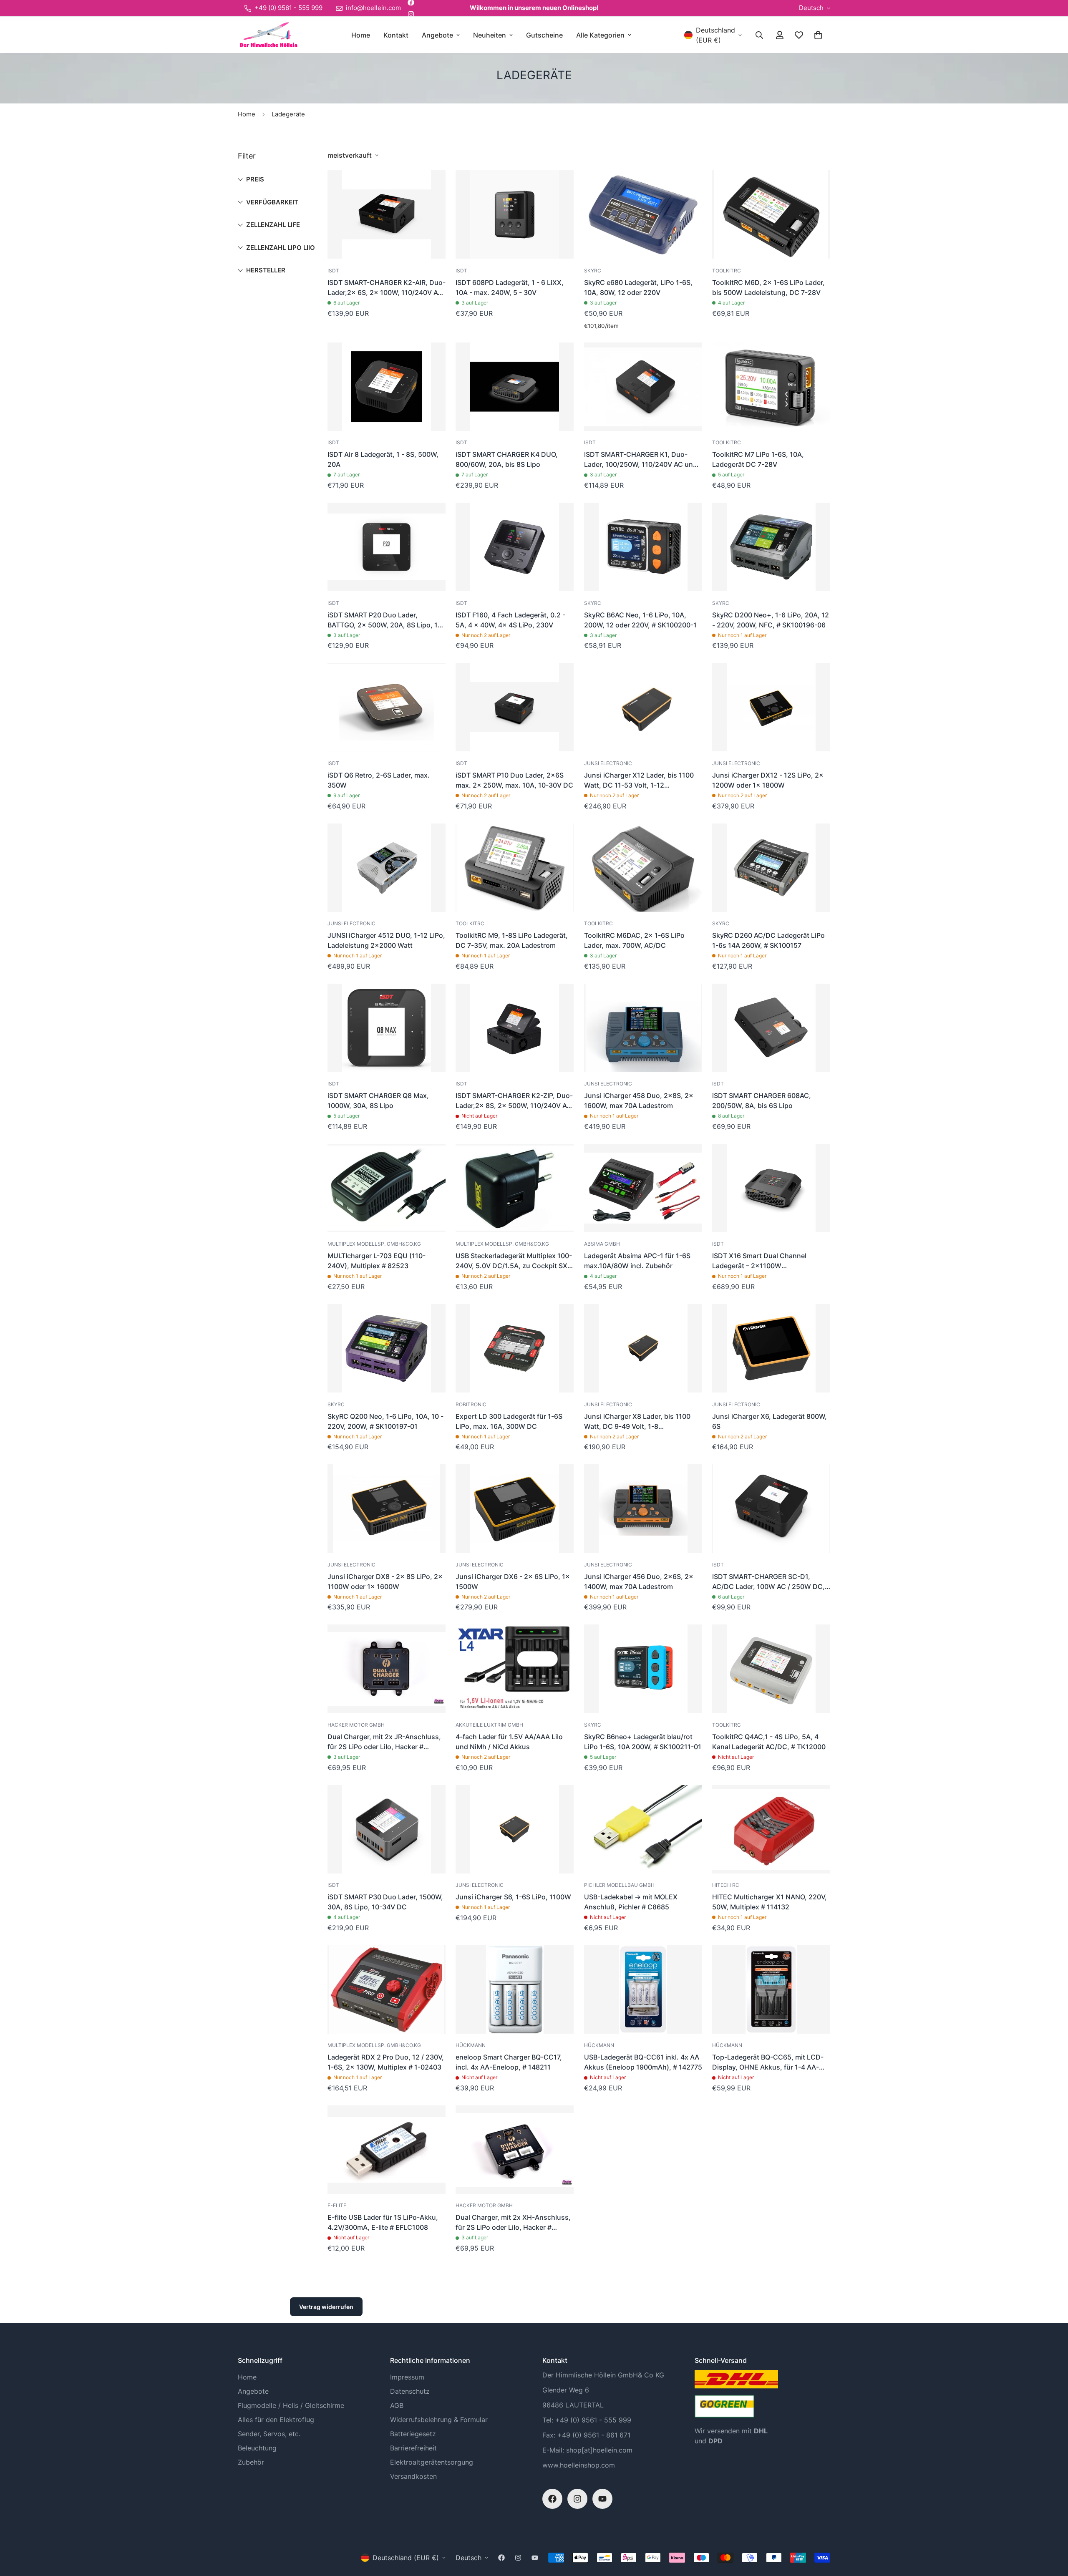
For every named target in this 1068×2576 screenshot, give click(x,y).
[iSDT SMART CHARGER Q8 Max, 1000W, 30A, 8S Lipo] (387, 1028)
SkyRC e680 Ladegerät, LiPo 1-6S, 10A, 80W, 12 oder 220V (638, 287)
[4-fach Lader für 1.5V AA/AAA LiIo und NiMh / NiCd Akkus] (515, 1669)
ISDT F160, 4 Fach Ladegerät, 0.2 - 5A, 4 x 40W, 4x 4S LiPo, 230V (510, 620)
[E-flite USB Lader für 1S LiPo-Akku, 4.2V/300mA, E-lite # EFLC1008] (387, 2150)
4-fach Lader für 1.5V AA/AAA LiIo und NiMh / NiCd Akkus (509, 1742)
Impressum (407, 2377)
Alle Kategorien (600, 35)
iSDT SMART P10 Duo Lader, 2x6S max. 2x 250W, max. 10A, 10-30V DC (514, 780)
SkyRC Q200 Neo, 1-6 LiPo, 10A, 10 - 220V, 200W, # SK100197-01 (385, 1421)
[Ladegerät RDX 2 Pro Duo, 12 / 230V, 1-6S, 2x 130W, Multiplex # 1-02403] (387, 1989)
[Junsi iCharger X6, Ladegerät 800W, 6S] (771, 1348)
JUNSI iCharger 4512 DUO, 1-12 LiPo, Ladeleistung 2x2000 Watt (386, 940)
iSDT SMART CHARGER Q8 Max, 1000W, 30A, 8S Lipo (378, 1100)
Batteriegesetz (413, 2434)
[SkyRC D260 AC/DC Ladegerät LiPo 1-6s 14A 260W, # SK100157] (771, 868)
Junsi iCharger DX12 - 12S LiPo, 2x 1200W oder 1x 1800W (768, 780)
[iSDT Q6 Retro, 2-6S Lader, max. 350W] (387, 707)
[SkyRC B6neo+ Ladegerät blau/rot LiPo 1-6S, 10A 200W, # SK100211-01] (643, 1669)
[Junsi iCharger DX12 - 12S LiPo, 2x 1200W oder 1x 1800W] (771, 707)
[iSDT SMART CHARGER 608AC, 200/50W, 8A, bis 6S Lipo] (771, 1028)
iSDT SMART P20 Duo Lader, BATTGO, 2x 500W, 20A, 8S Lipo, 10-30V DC (386, 620)
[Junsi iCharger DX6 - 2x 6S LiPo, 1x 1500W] (515, 1508)
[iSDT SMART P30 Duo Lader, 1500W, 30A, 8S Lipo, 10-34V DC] (387, 1829)
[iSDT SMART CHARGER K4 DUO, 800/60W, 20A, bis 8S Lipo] (515, 387)
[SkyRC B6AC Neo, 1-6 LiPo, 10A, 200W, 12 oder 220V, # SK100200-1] (643, 547)
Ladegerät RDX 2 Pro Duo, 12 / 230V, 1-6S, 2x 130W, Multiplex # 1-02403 (386, 2062)
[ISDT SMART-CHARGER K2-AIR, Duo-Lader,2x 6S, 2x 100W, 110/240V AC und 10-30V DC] (387, 214)
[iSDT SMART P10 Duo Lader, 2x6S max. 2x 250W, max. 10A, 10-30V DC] (515, 707)
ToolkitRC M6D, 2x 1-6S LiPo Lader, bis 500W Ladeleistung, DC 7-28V (768, 287)
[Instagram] (411, 14)
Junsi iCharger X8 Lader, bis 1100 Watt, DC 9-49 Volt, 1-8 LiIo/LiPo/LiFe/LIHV (637, 1422)
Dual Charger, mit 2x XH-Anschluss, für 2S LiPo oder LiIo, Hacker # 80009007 (513, 2223)
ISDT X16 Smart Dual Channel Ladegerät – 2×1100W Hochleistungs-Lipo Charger (759, 1261)
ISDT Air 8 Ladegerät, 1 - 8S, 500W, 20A (383, 459)
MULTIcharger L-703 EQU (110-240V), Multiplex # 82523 (377, 1261)
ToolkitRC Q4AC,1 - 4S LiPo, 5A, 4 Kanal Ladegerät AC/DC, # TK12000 (769, 1742)
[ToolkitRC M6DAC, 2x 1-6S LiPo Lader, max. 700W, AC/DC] (643, 868)
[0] (818, 35)
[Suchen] (759, 35)
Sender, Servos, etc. (269, 2434)
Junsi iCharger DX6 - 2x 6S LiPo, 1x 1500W (513, 1581)
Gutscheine (544, 35)
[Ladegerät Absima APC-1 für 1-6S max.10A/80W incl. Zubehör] (643, 1188)
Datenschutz (410, 2391)
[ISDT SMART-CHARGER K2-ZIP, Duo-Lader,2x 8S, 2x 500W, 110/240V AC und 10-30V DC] (515, 1028)
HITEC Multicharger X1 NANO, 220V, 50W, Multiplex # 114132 (770, 1902)
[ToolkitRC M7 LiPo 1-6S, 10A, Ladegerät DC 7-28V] (771, 387)
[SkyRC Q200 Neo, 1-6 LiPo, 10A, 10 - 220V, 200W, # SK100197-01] (387, 1348)
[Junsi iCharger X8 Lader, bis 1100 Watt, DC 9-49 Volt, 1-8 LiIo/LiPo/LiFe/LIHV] (643, 1348)
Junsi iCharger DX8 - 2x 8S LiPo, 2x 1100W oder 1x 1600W (385, 1581)
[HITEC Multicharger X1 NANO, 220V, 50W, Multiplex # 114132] (771, 1829)
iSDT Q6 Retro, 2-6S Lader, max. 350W (379, 780)
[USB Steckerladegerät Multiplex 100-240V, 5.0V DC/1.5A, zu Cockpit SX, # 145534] (515, 1188)
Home (361, 35)
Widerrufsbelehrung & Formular (439, 2420)
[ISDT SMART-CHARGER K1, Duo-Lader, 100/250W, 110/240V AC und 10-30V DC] (643, 387)
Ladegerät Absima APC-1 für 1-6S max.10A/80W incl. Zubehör (637, 1261)
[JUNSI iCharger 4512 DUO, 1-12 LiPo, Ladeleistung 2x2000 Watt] (387, 868)
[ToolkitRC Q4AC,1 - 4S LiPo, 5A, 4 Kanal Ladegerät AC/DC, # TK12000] (771, 1669)
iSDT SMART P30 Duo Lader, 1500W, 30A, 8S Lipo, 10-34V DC (385, 1902)
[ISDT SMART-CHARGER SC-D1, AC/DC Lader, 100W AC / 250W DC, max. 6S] (771, 1508)
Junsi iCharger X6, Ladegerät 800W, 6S (770, 1421)
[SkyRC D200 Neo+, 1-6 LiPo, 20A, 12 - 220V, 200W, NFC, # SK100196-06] (771, 547)
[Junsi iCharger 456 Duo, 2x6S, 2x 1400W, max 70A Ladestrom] (643, 1508)
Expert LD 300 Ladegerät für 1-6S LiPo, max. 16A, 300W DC (509, 1421)
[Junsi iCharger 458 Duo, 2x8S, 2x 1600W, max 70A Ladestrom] (643, 1028)
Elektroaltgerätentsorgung (432, 2462)
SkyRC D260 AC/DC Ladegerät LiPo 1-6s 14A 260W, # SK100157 (768, 940)
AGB (397, 2405)
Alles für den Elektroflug (276, 2420)
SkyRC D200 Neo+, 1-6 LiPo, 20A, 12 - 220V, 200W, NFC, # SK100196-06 (771, 620)
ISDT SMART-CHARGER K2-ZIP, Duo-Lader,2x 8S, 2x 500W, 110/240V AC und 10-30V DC (514, 1101)
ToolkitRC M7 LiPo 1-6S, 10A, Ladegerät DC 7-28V (758, 459)
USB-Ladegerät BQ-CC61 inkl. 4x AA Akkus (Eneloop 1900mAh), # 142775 (643, 2062)
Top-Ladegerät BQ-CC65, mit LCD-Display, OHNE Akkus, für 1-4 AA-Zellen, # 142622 (768, 2062)
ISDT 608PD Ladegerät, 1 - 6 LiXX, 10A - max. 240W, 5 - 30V (510, 287)
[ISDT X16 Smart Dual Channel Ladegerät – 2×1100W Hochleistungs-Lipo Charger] (771, 1188)
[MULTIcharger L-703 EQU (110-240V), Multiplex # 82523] (387, 1188)
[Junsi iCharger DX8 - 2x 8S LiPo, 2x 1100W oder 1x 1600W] (387, 1508)
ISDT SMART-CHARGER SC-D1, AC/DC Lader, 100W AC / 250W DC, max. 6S (768, 1582)
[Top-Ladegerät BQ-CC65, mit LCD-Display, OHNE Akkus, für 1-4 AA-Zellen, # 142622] (771, 1989)
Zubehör (251, 2462)
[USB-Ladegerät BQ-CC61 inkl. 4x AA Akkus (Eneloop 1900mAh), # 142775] (643, 1989)
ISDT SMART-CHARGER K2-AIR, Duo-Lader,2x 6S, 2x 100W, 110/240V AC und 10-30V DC (387, 288)
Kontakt (396, 35)
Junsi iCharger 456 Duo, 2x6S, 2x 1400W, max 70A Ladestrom (639, 1581)
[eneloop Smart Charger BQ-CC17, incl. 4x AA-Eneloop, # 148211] (515, 1989)
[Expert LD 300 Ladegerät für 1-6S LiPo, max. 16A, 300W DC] (515, 1348)
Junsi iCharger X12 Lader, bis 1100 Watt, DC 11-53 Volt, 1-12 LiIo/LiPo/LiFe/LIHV (639, 781)
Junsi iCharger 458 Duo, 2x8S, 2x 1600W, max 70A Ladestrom (639, 1100)
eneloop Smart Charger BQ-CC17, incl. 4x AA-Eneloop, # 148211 (509, 2062)
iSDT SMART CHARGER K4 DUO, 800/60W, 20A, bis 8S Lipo (507, 459)
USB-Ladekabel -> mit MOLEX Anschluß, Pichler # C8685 (631, 1902)
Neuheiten (490, 35)
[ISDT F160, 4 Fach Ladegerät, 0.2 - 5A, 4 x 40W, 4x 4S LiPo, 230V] (515, 547)
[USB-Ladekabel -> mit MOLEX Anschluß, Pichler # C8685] (643, 1829)
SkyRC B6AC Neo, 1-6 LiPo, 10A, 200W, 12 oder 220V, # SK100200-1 (640, 620)
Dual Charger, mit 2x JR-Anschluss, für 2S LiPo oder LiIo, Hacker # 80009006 (384, 1742)
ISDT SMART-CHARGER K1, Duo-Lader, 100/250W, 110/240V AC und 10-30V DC (641, 460)
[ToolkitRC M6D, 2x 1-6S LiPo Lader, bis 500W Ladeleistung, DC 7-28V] (771, 214)
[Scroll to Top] (1052, 2531)
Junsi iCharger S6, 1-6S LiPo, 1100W (513, 1897)
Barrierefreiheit (413, 2448)
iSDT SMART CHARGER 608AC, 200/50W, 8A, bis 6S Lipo (762, 1100)
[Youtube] (602, 2499)
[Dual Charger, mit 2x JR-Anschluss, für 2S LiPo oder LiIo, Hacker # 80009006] (387, 1669)
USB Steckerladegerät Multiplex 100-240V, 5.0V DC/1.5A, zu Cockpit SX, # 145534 (514, 1261)
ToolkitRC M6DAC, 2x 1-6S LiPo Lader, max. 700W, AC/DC (634, 940)
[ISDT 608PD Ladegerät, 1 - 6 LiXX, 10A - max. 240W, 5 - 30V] (515, 214)
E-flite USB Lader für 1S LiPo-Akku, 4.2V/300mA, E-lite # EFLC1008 (383, 2222)
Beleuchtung (257, 2448)
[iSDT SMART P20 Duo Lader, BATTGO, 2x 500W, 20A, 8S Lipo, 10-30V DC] (387, 547)
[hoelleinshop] (268, 35)
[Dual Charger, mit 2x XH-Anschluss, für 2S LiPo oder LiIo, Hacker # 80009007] (515, 2150)
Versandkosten (413, 2476)
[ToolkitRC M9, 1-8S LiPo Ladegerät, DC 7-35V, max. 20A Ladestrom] (515, 868)
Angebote (437, 35)
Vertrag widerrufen (326, 2307)
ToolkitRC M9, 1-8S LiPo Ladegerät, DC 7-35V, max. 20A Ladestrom (512, 940)
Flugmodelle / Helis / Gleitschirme (291, 2405)
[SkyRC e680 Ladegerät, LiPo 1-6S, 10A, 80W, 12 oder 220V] (643, 214)
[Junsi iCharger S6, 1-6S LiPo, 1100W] (515, 1829)
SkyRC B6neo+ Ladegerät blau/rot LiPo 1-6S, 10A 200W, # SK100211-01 (643, 1742)
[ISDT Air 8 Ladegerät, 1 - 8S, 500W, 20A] (387, 387)
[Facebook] (552, 2499)
